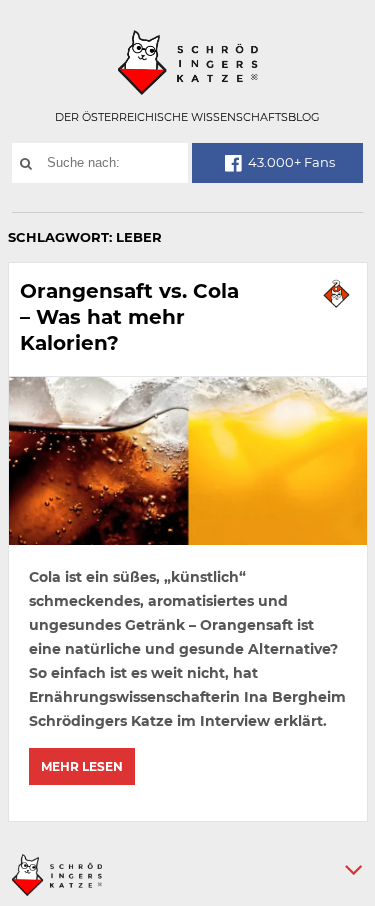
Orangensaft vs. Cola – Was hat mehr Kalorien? (129, 317)
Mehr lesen (82, 766)
